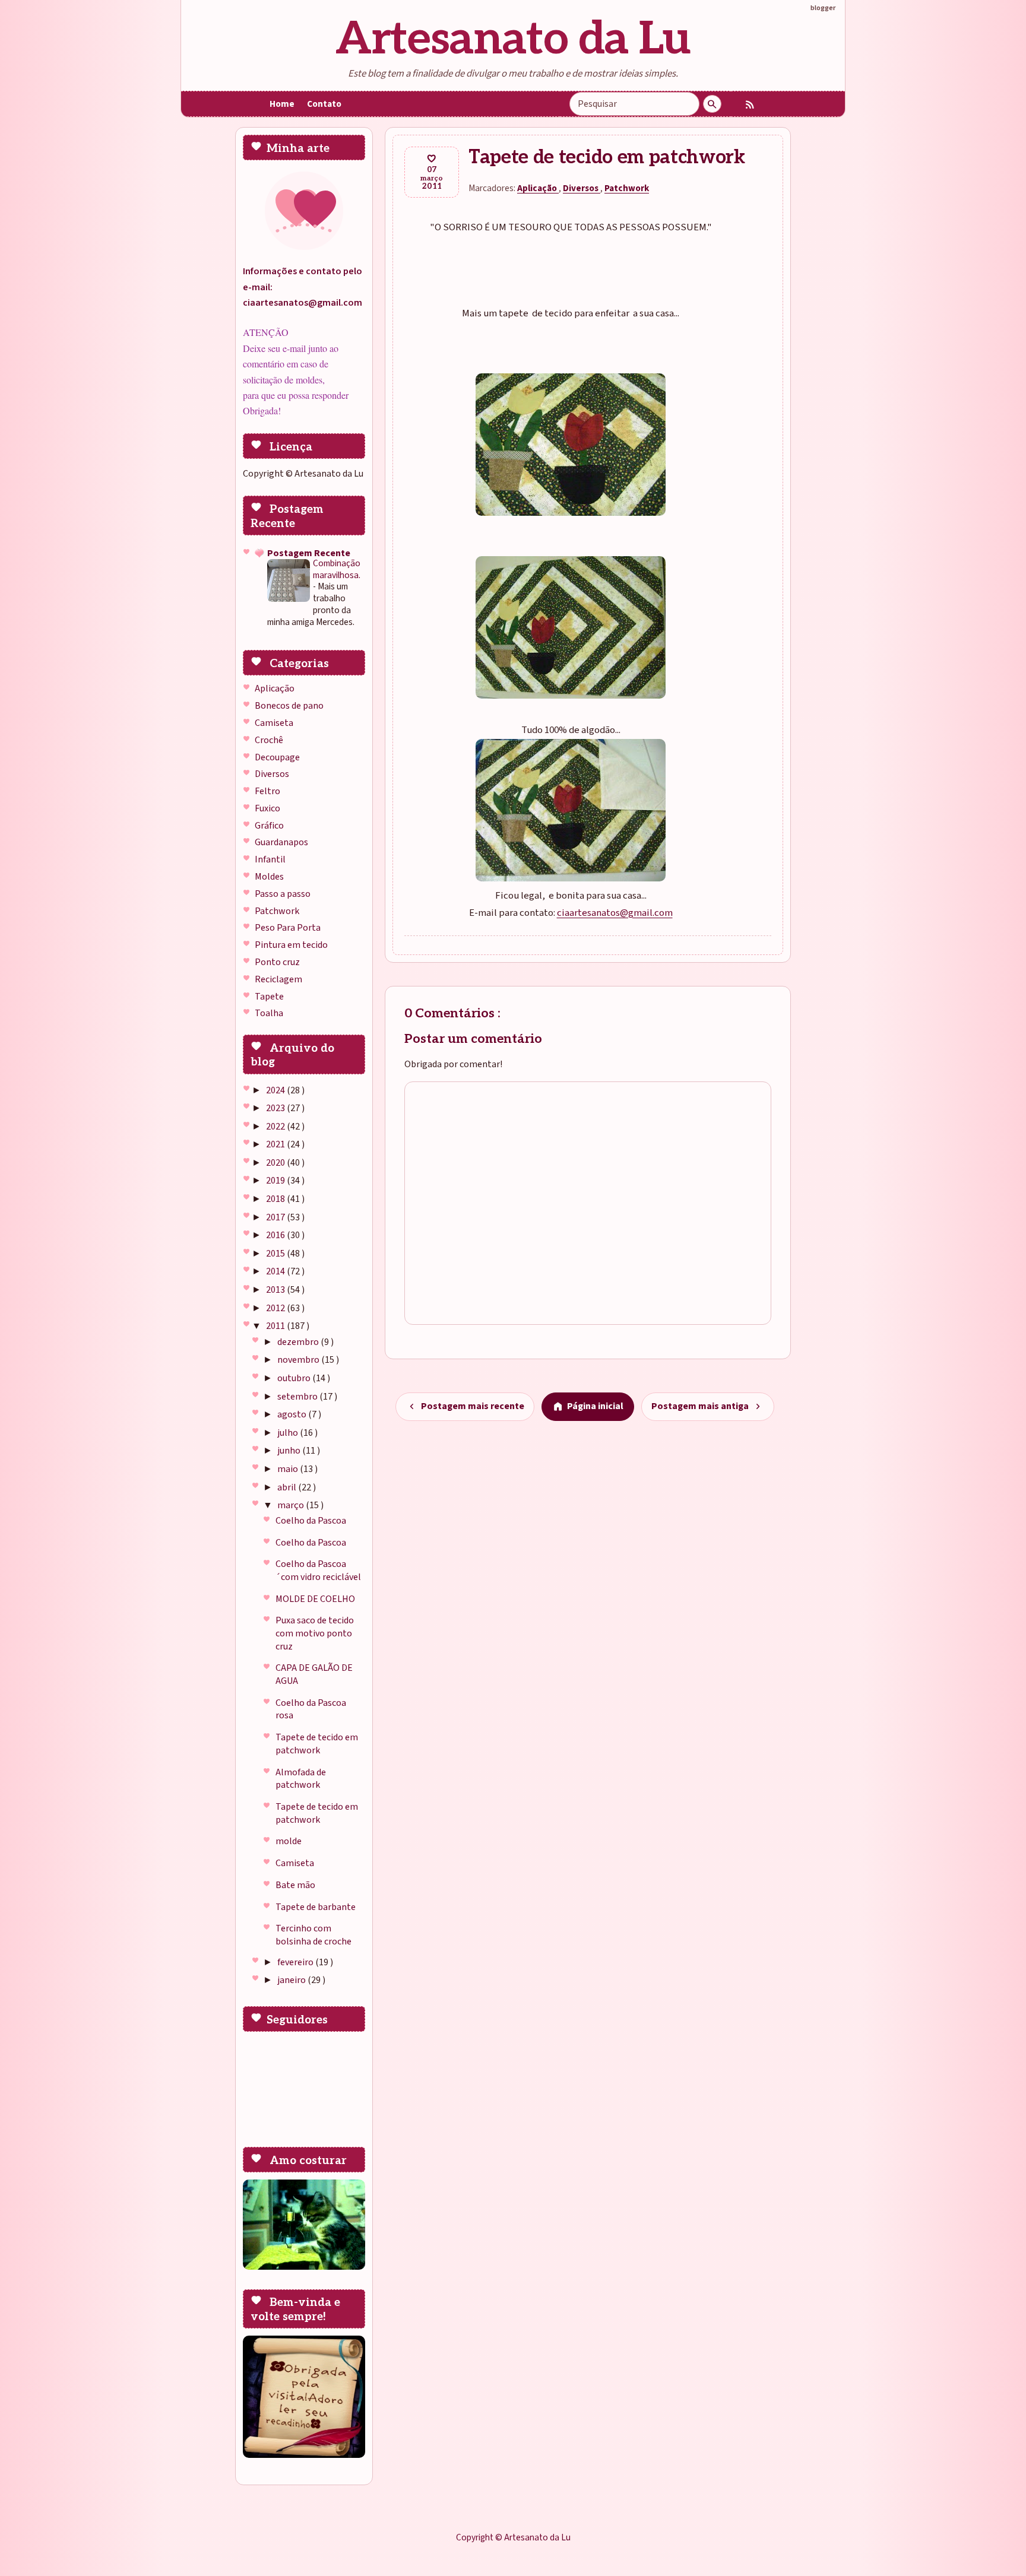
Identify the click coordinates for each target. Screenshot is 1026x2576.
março (292, 1505)
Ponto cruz (277, 962)
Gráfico (269, 826)
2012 (276, 1308)
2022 (276, 1127)
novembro (299, 1360)
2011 (276, 1326)
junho (290, 1451)
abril (288, 1487)
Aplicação (275, 689)
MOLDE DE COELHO (315, 1599)
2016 (276, 1235)
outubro (295, 1378)
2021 (276, 1144)
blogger (823, 8)
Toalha (269, 1013)
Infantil (270, 859)
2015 (276, 1254)
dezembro (299, 1342)
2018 (276, 1199)
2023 (276, 1108)
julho (289, 1433)
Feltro (267, 791)
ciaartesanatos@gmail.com (615, 913)
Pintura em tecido (291, 945)
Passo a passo (283, 894)
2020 (276, 1163)
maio (289, 1469)
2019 (276, 1181)
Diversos (272, 774)
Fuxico (267, 808)
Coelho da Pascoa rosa (311, 1709)
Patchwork (277, 911)
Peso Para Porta (288, 928)
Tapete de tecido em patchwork (317, 1744)
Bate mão (295, 1885)
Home (282, 104)
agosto (293, 1414)
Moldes (269, 877)
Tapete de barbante (316, 1907)
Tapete (269, 997)
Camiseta (274, 723)
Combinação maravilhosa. (337, 569)
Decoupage (277, 757)
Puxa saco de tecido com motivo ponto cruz (315, 1633)
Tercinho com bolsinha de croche (313, 1935)
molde (289, 1841)
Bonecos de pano (289, 706)
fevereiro (296, 1962)
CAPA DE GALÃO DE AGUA (314, 1674)
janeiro (292, 1980)
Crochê (269, 740)
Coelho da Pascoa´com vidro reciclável (318, 1571)
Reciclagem (278, 979)
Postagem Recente (309, 553)
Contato (324, 104)
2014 (276, 1271)
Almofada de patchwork (301, 1779)
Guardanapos (281, 842)
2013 (276, 1290)
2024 (276, 1090)
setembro (298, 1397)
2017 (276, 1217)
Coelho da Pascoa (311, 1521)
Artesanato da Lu (513, 39)
